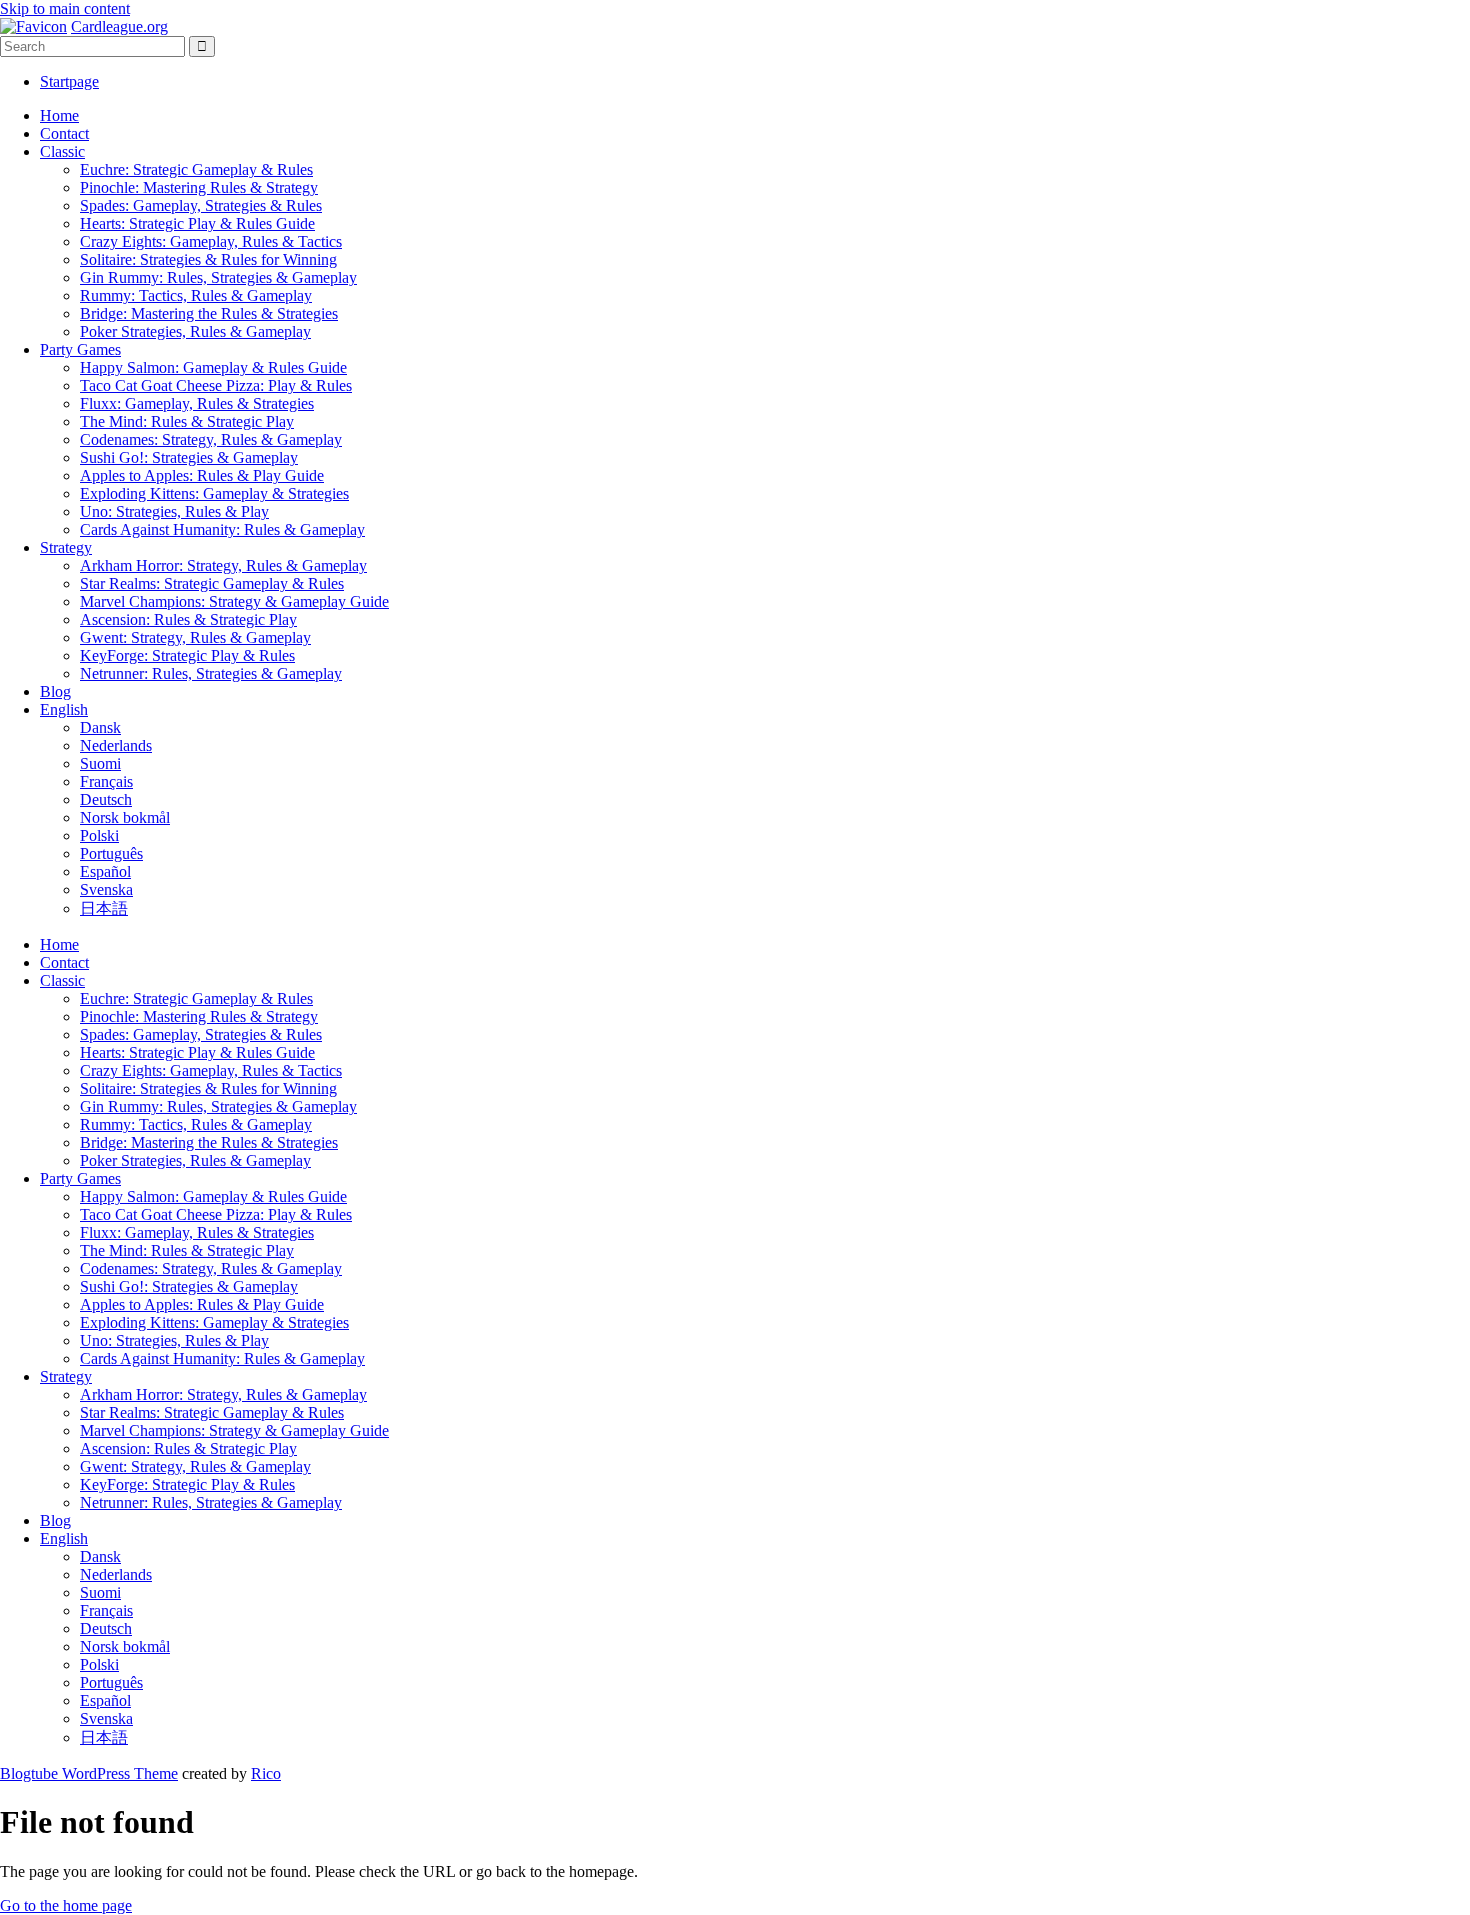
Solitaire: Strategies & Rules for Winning (208, 259)
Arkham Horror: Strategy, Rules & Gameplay (223, 565)
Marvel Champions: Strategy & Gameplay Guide (234, 601)
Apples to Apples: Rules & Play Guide (202, 475)
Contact (64, 133)
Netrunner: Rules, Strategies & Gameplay (211, 673)
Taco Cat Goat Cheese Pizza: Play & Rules (216, 385)
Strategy (66, 547)
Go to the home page (66, 1905)
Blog (55, 691)
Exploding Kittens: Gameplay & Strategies (214, 493)
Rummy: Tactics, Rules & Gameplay (196, 295)
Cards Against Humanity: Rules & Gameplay (222, 529)
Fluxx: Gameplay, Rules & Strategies (197, 403)
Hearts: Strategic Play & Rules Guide (197, 223)
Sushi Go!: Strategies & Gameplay (189, 457)
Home (59, 115)
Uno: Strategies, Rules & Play (174, 511)
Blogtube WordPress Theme (89, 1773)
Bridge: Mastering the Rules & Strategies (209, 313)
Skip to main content (65, 8)
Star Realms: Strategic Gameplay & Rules (212, 583)
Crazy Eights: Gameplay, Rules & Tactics (211, 241)
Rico (266, 1773)
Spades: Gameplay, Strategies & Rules (201, 205)
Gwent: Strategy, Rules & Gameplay (195, 637)
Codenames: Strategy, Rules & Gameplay (211, 439)
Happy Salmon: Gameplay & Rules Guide (213, 367)
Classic (62, 151)
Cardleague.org (119, 26)
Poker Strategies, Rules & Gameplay (195, 331)
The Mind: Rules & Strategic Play (187, 421)
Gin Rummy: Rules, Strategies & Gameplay (218, 277)
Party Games (80, 349)
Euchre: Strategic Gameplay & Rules (196, 169)
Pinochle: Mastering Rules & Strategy (199, 187)
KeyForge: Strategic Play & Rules (187, 655)
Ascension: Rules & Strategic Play (188, 619)
